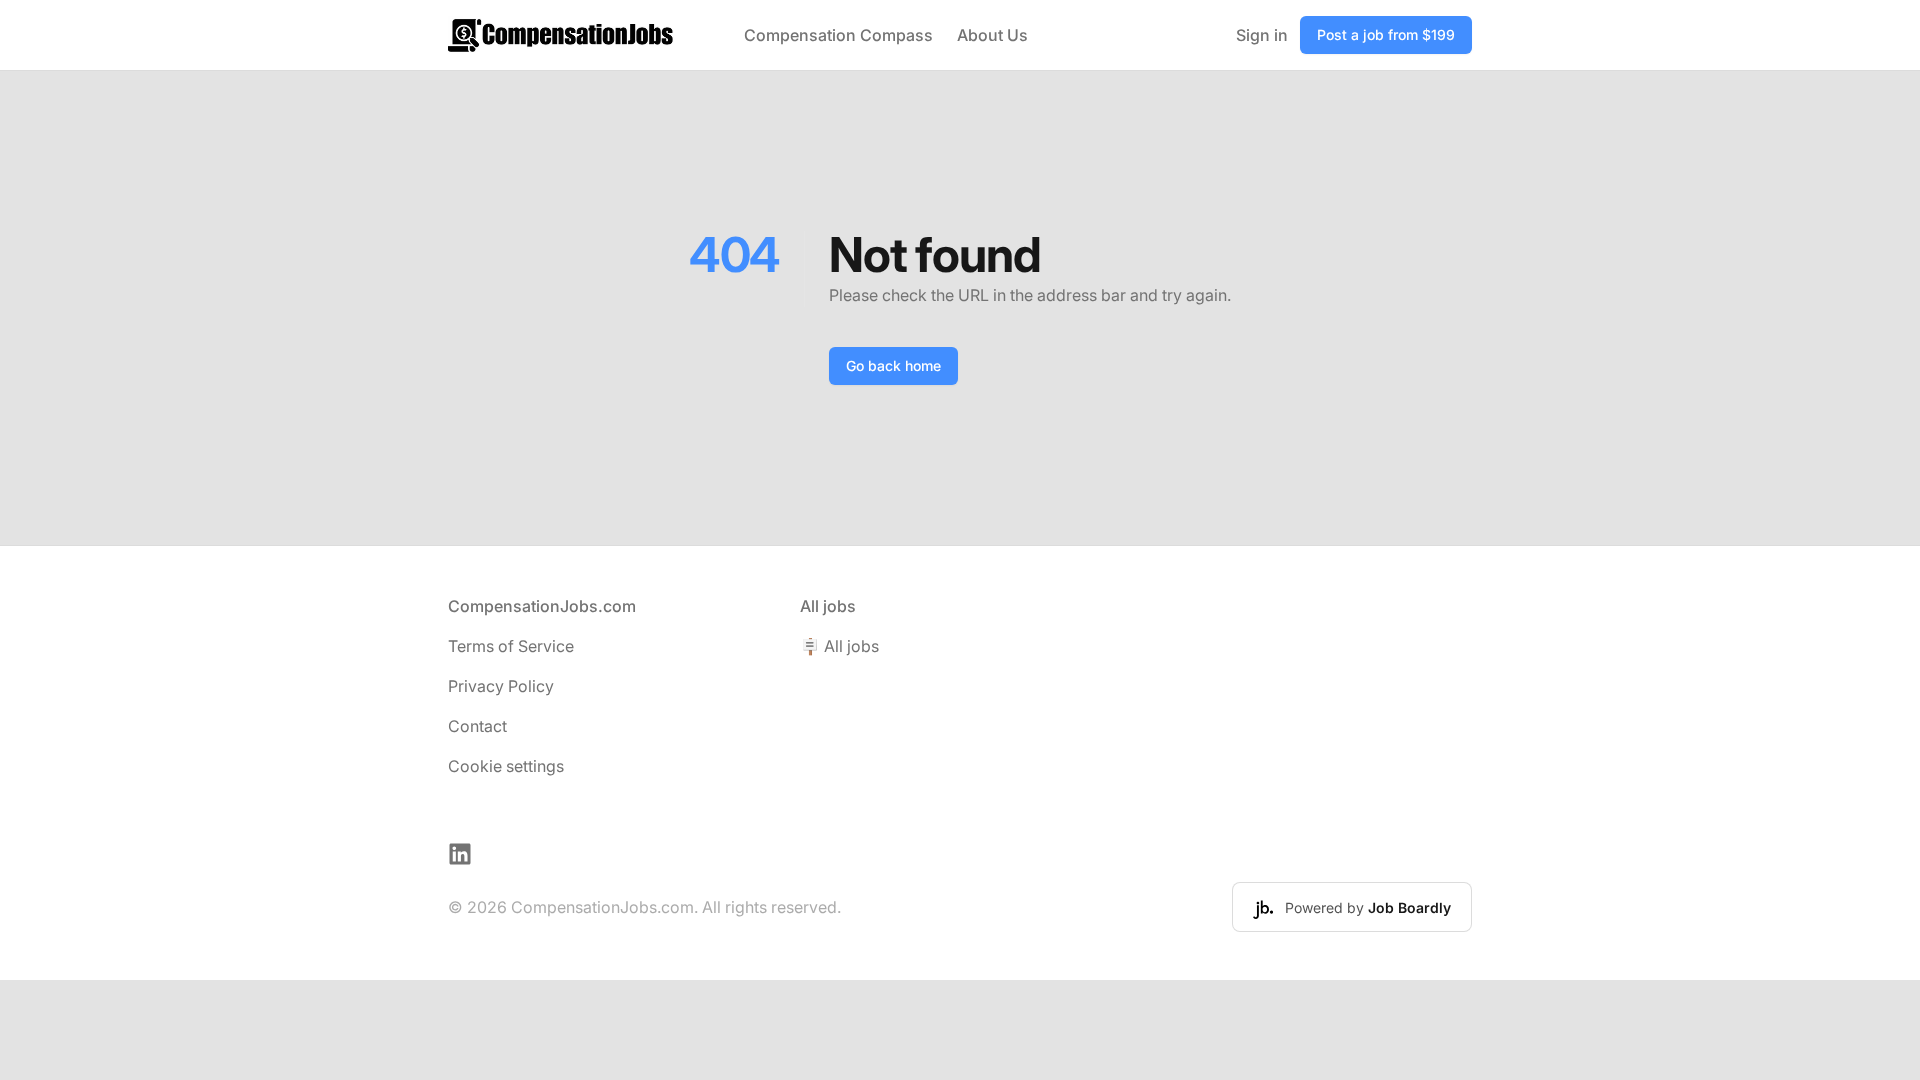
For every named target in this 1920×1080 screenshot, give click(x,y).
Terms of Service (511, 646)
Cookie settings (506, 766)
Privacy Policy (501, 686)
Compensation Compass (838, 35)
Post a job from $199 (1386, 34)
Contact (477, 726)
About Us (992, 35)
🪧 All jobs (839, 646)
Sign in (1262, 35)
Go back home (893, 365)
